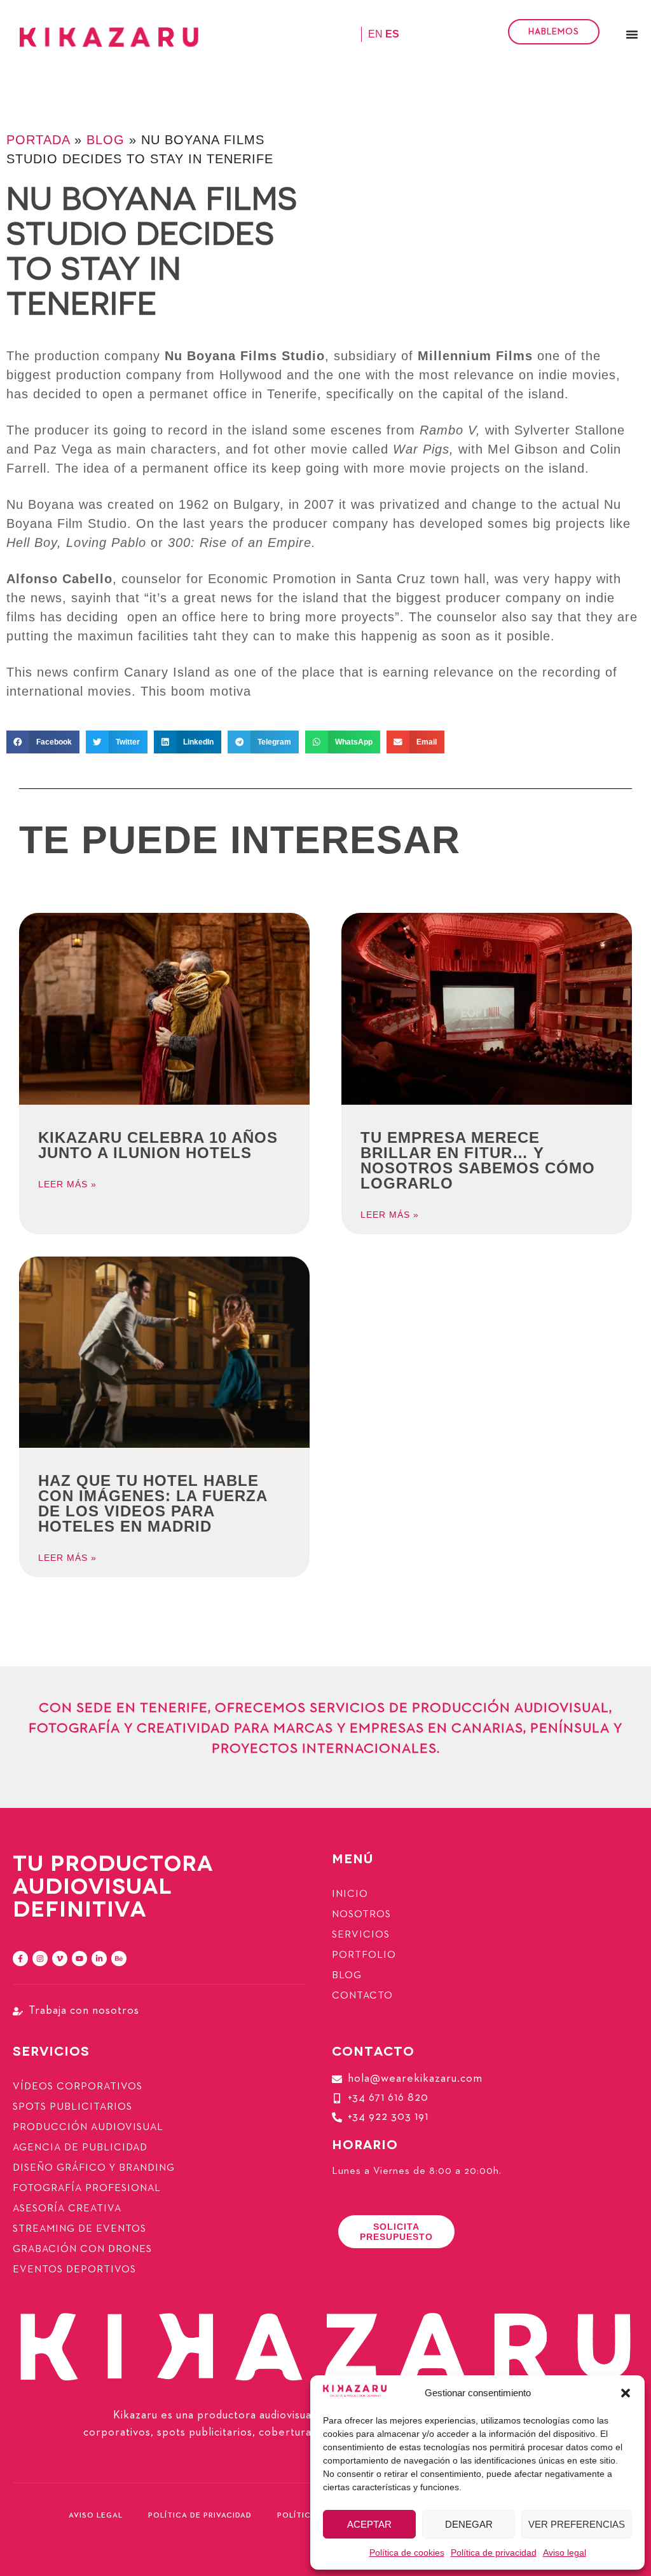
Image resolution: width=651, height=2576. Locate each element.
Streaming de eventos (79, 2229)
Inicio (350, 1894)
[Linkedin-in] (99, 1959)
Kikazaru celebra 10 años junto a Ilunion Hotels (158, 1145)
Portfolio (364, 1955)
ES (392, 34)
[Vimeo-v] (60, 1959)
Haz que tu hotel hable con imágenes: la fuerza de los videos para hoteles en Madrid (153, 1503)
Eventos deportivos (74, 2270)
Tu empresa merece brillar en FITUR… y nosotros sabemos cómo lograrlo (478, 1160)
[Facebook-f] (20, 1959)
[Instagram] (40, 1959)
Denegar (469, 2524)
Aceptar (369, 2524)
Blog (106, 140)
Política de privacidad (494, 2552)
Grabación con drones (82, 2249)
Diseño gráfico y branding (94, 2168)
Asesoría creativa (67, 2209)
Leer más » (67, 1184)
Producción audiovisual (88, 2128)
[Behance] (119, 1959)
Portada (38, 140)
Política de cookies (407, 2552)
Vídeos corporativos (78, 2087)
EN (375, 34)
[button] (626, 2393)
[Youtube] (79, 1959)
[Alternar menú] (632, 34)
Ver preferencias (577, 2524)
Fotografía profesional (87, 2188)
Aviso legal (565, 2552)
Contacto (362, 1996)
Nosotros (361, 1915)
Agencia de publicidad (80, 2148)
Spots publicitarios (72, 2107)
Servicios (361, 1935)
